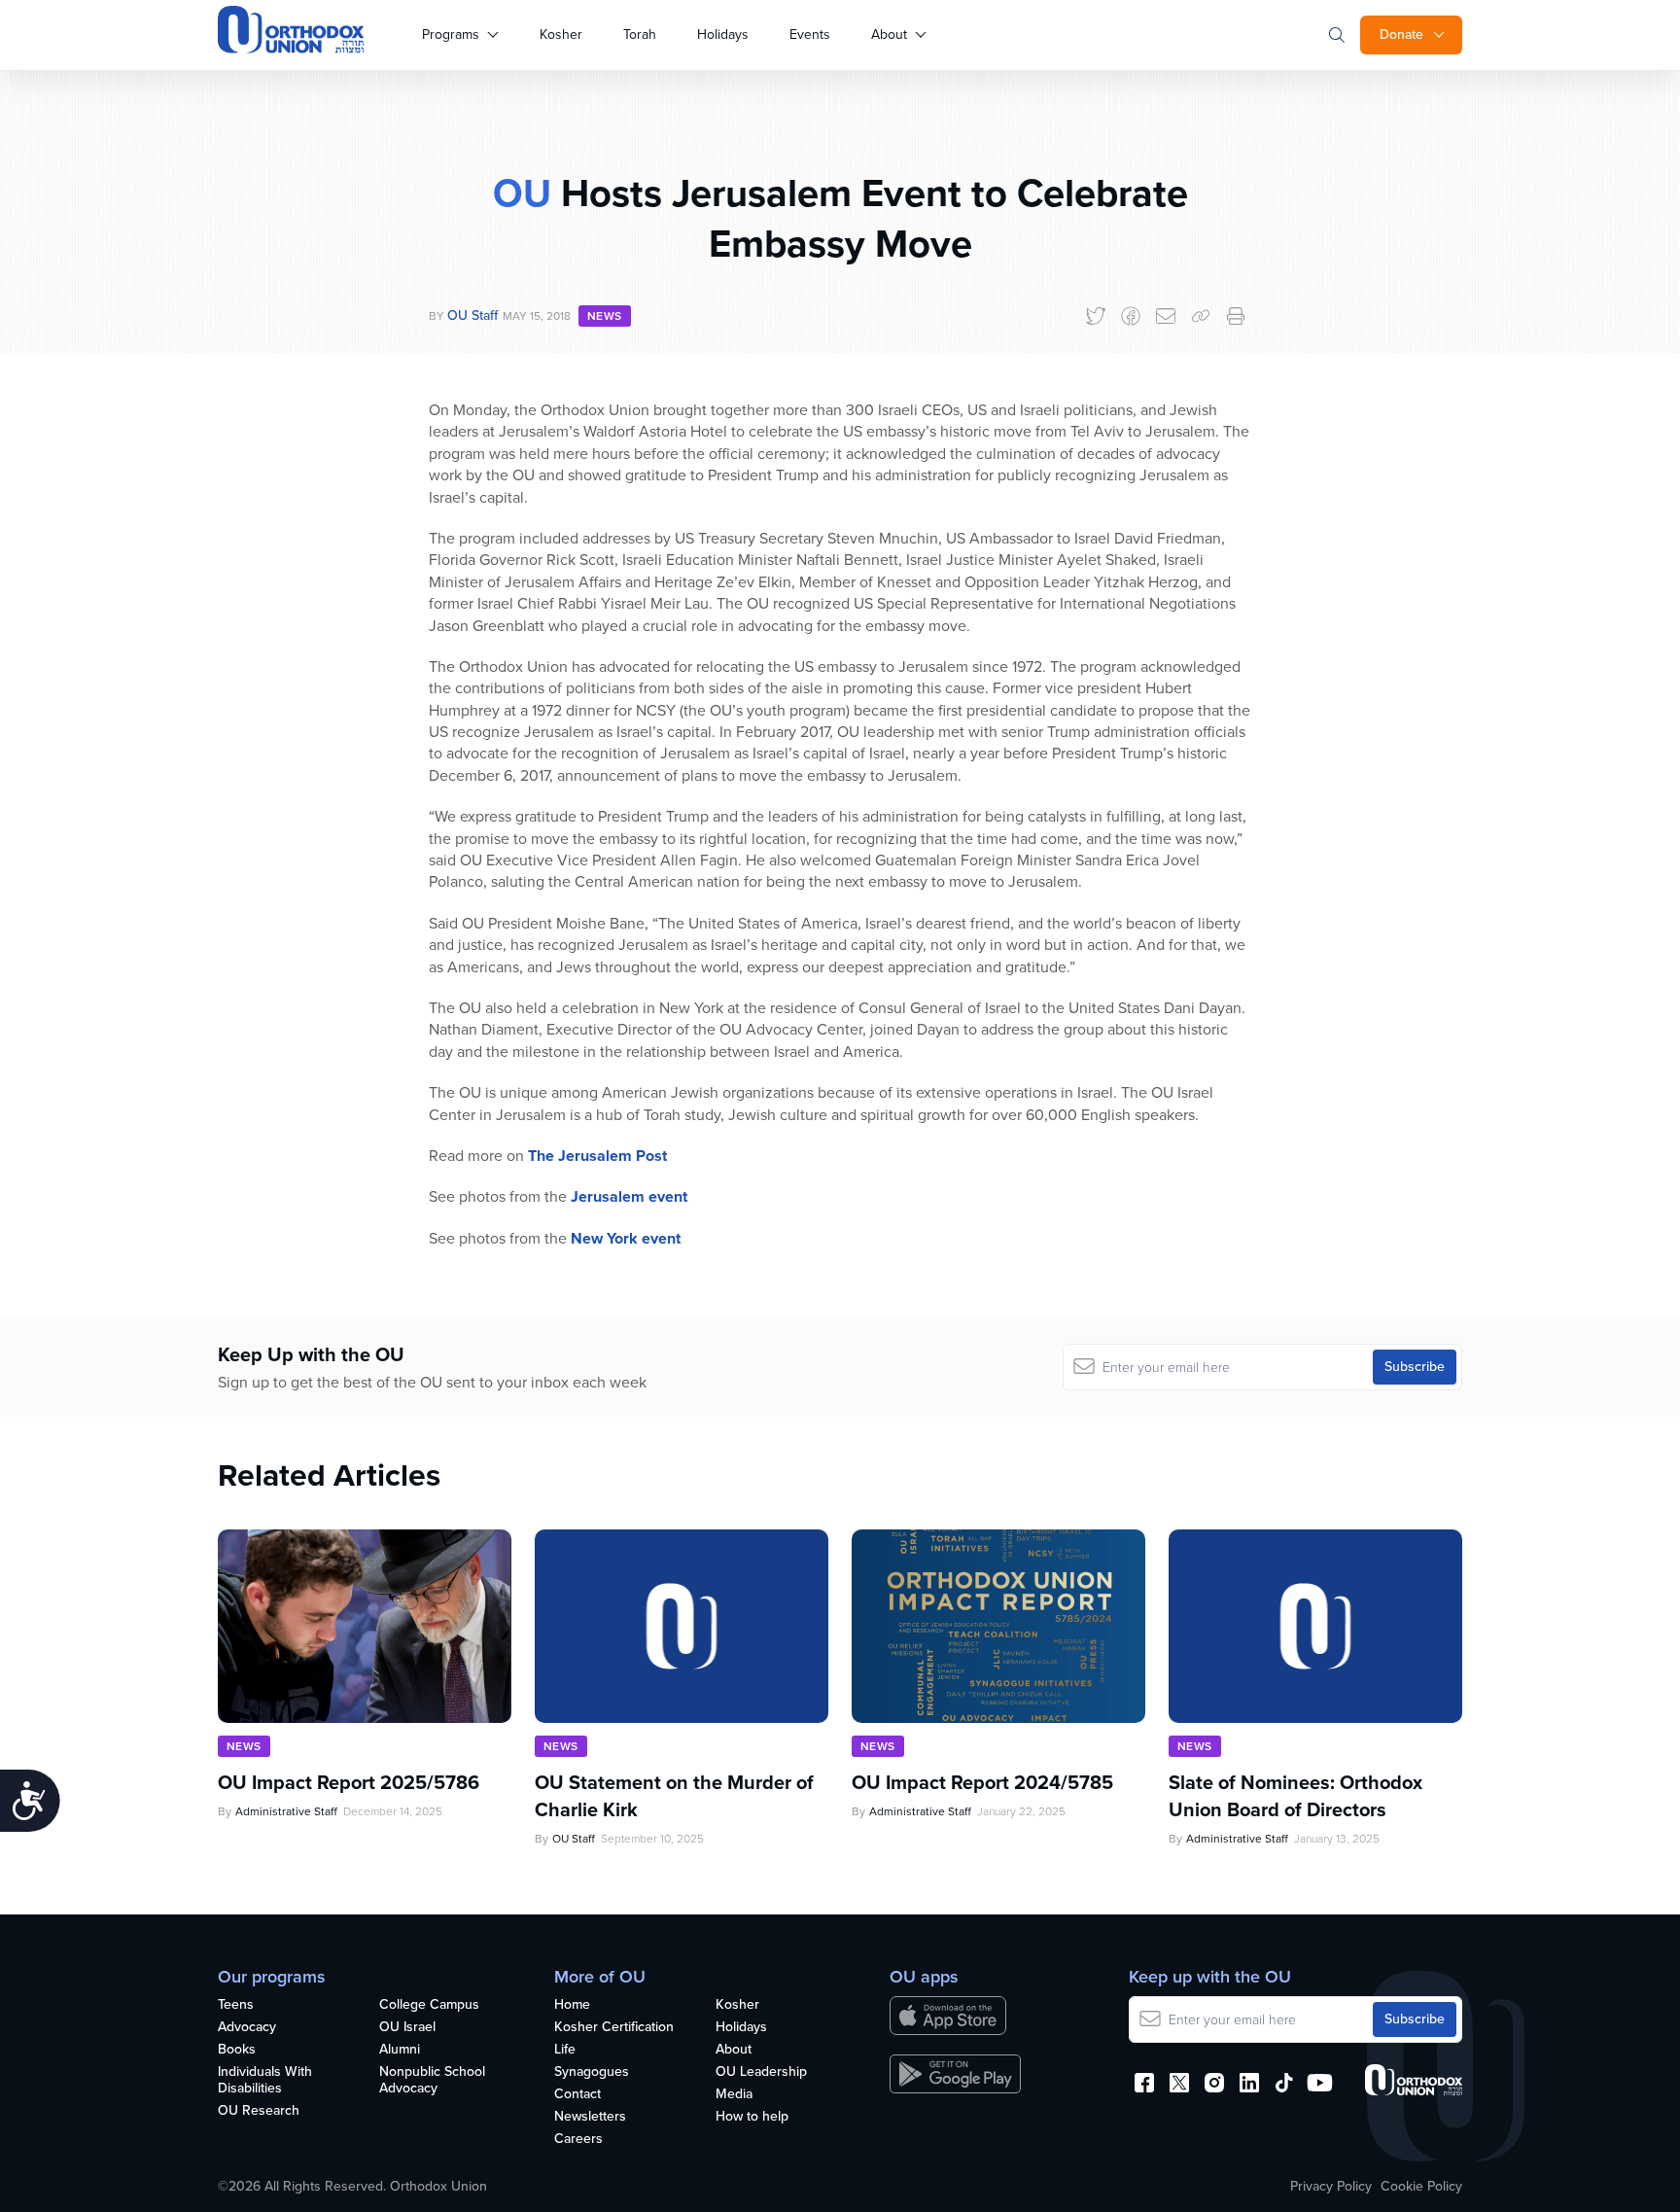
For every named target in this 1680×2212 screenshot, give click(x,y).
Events (810, 35)
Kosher (561, 35)
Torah (640, 35)
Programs (451, 35)
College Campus (429, 2005)
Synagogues (592, 2072)
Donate (1401, 35)
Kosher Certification (614, 2028)
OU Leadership (761, 2072)
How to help (752, 2117)
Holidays (723, 35)
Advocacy (247, 2028)
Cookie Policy (1421, 2187)
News (605, 316)
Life (565, 2050)
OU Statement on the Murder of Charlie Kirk (674, 1796)
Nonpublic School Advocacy (432, 2081)
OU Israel (407, 2028)
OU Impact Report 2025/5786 (349, 1782)
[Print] (1236, 316)
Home (572, 2005)
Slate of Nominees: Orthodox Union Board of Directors (1295, 1796)
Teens (236, 2005)
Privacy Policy (1331, 2187)
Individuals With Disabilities (265, 2081)
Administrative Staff (286, 1811)
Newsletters (590, 2117)
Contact (577, 2095)
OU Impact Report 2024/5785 (982, 1782)
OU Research (259, 2111)
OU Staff (472, 316)
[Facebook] (1131, 316)
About (889, 35)
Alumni (400, 2050)
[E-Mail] (1166, 316)
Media (734, 2095)
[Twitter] (1096, 316)
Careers (578, 2140)
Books (237, 2050)
